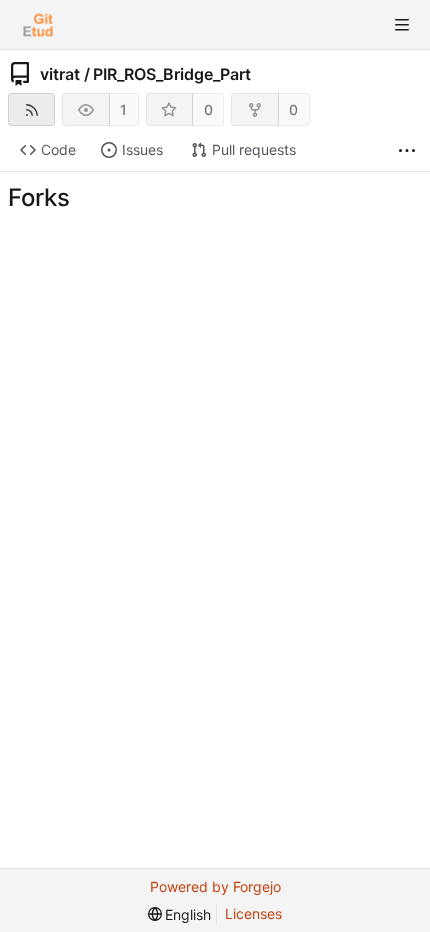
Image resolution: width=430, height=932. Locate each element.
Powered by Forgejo (215, 886)
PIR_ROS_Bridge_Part (172, 74)
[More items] (407, 150)
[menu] (180, 914)
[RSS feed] (31, 109)
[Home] (38, 25)
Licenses (253, 913)
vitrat (60, 74)
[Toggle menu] (402, 25)
